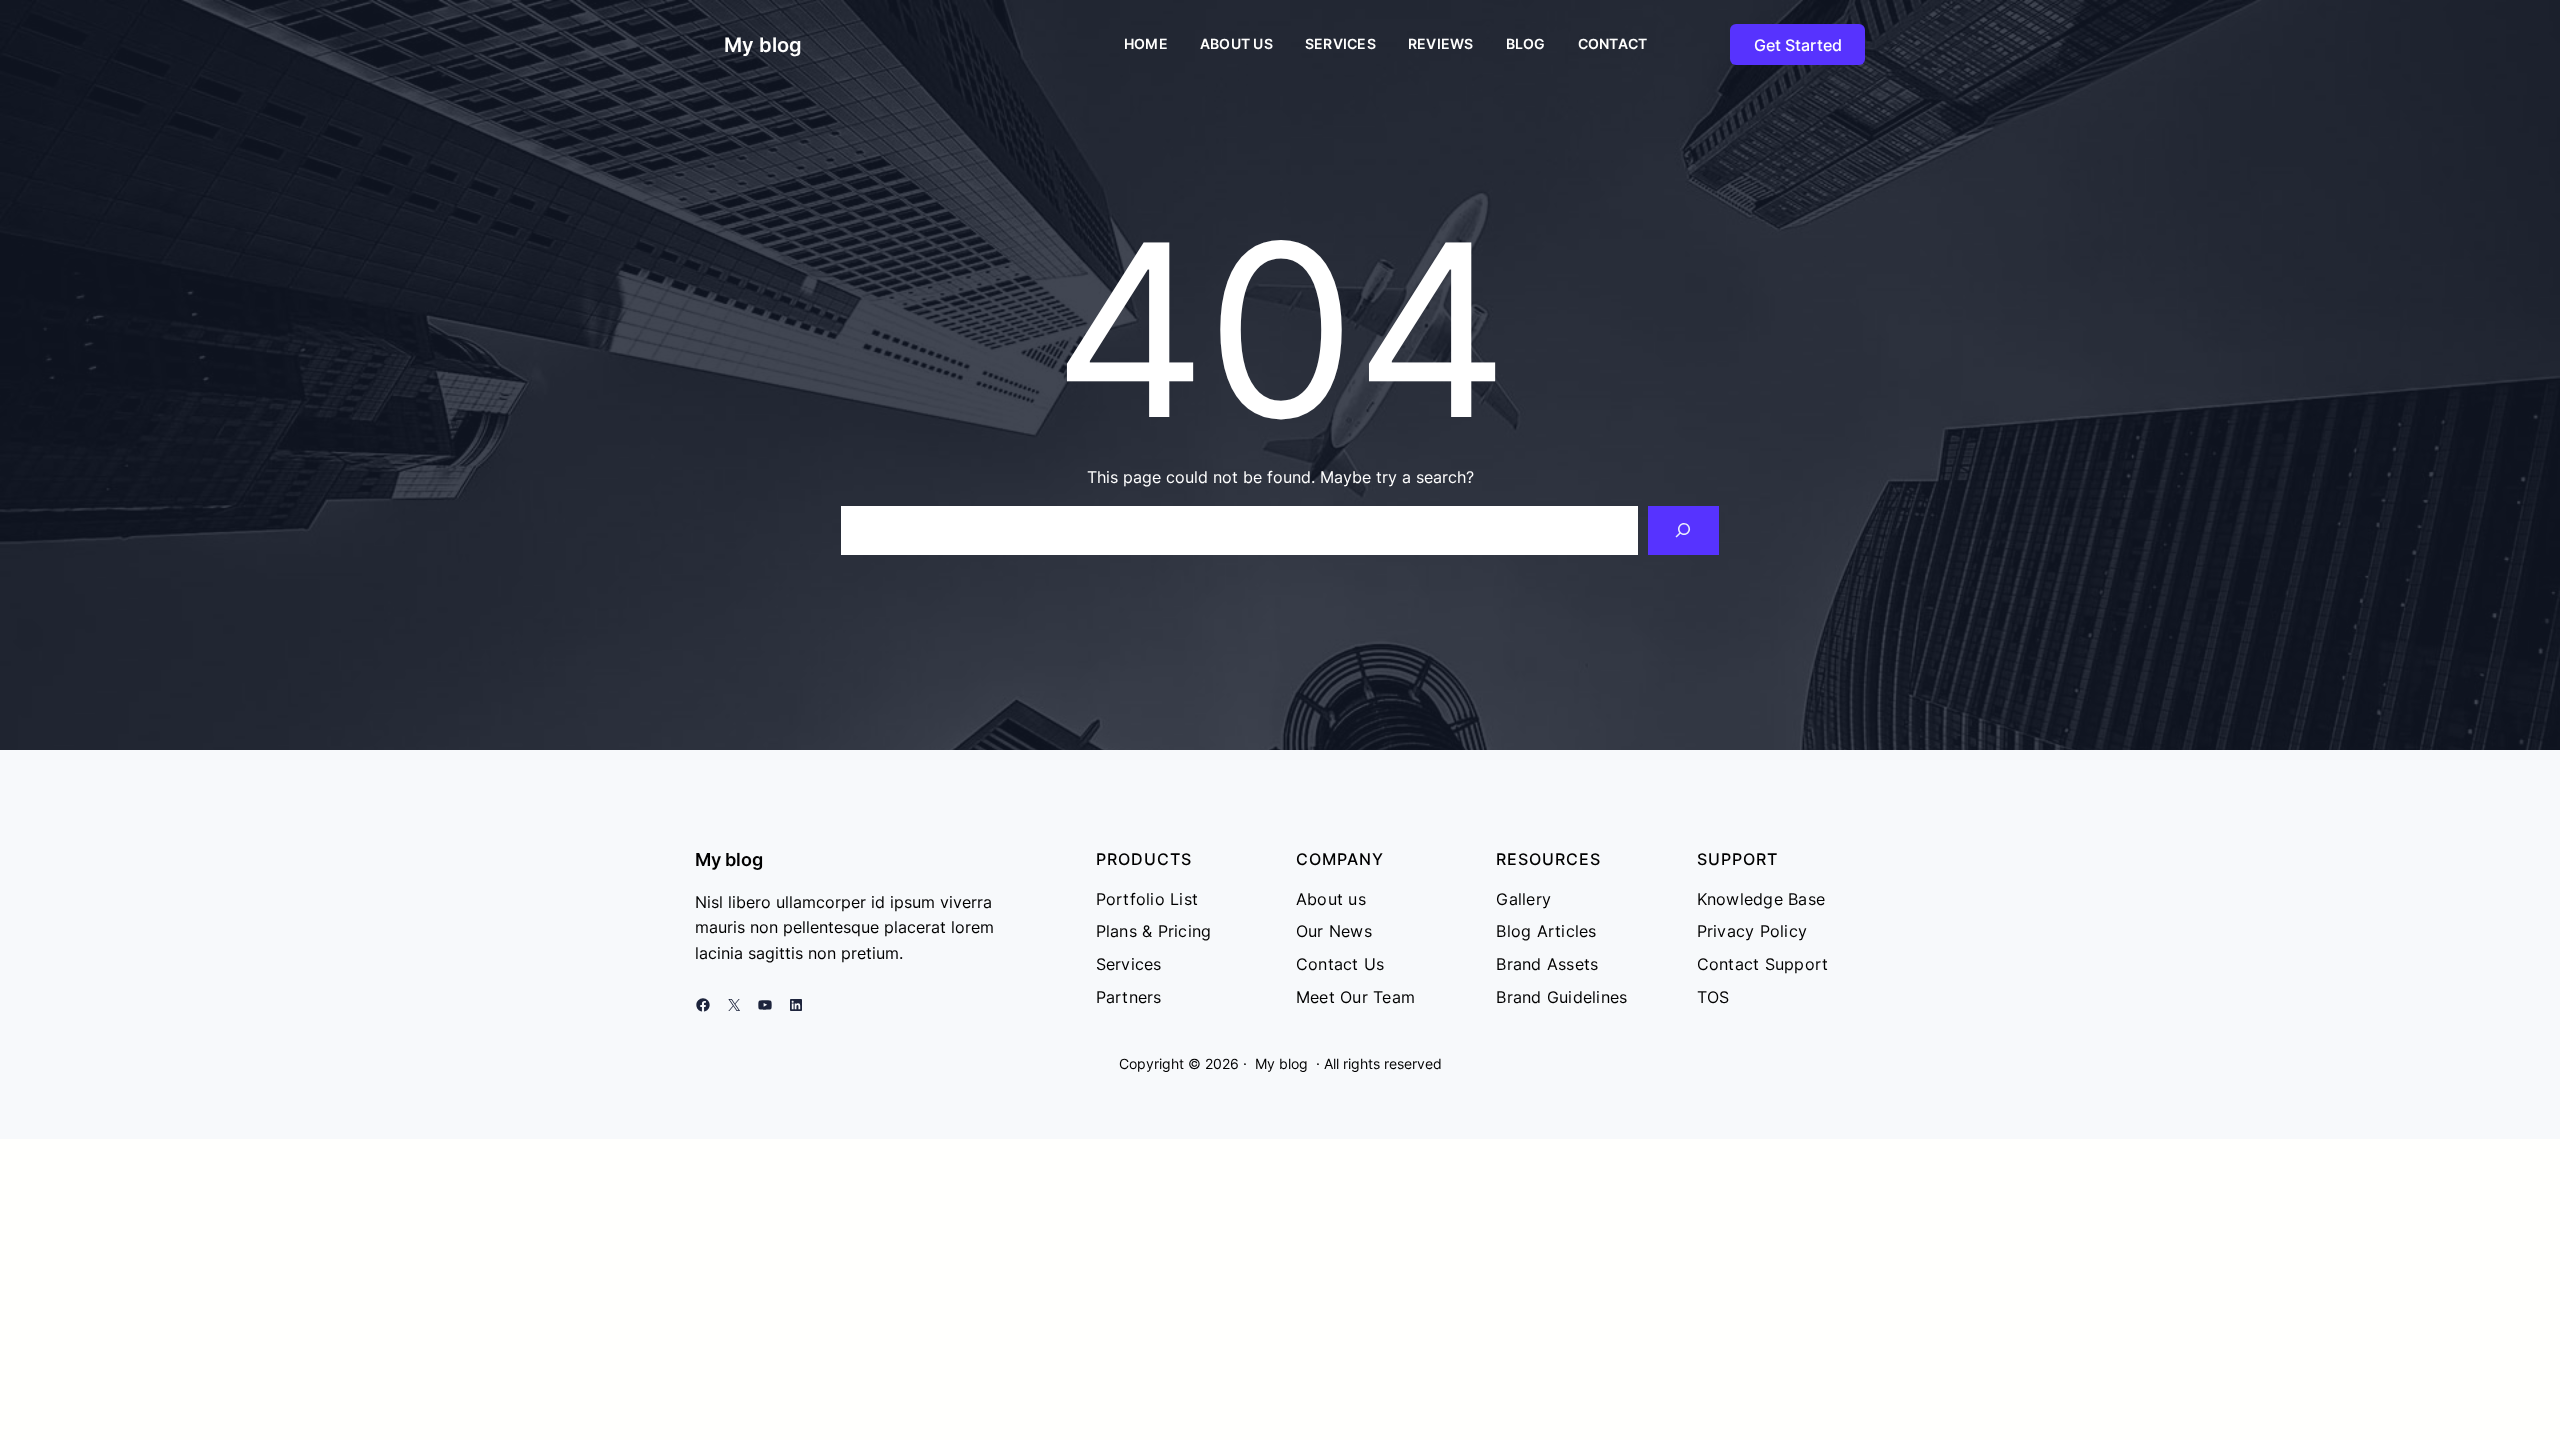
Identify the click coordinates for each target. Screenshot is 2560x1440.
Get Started (1798, 45)
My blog (763, 45)
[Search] (1683, 530)
